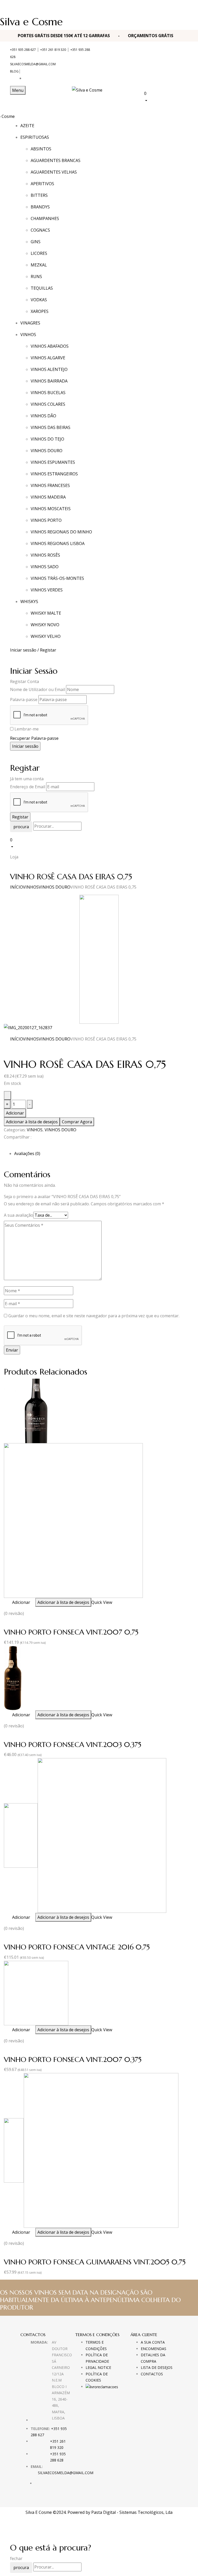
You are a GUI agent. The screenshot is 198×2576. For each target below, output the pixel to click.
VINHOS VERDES (47, 590)
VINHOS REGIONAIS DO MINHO (61, 532)
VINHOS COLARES (48, 404)
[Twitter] (9, 1146)
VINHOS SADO (45, 567)
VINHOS (31, 887)
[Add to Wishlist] (7, 1095)
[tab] (104, 1153)
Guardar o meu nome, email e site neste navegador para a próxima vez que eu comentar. (94, 1316)
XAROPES (40, 311)
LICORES (39, 253)
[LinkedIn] (12, 1146)
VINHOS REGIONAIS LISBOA (58, 543)
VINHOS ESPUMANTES (53, 462)
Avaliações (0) (27, 1153)
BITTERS (39, 195)
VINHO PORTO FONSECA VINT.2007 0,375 (73, 2059)
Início (16, 887)
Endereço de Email (28, 787)
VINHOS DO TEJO (47, 439)
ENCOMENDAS (154, 2349)
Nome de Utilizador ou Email (38, 689)
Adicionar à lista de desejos (32, 1122)
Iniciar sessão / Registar (33, 650)
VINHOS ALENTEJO (49, 369)
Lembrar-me (27, 729)
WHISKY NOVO (45, 625)
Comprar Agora (77, 1122)
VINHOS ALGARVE (48, 358)
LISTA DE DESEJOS (157, 2367)
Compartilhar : (18, 1137)
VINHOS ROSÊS (45, 555)
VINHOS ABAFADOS (50, 346)
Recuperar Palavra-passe (34, 738)
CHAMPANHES (45, 218)
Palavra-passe (24, 700)
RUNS (36, 277)
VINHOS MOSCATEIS (51, 509)
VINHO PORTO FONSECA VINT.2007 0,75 (71, 1632)
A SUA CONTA (153, 2342)
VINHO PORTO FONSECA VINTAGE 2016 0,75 (77, 1947)
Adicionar (15, 1113)
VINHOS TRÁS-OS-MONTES (57, 578)
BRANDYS (40, 207)
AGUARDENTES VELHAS (54, 172)
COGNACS (40, 230)
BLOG (14, 71)
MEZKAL (39, 265)
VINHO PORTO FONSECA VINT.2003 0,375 (73, 1745)
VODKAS (39, 300)
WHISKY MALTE (46, 613)
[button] (166, 97)
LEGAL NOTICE (98, 2367)
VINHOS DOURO (47, 451)
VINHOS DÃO (43, 416)
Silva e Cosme (31, 22)
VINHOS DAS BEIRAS (51, 427)
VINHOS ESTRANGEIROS (54, 474)
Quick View (102, 1602)
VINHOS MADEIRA (48, 497)
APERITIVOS (42, 184)
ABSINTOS (41, 149)
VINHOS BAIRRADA (49, 381)
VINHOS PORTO (46, 520)
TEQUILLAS (42, 288)
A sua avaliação (19, 1215)
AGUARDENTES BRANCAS (56, 160)
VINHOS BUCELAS (48, 393)
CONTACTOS (152, 2374)
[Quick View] (10, 1602)
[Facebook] (5, 1146)
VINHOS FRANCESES (50, 485)
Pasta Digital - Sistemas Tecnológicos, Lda (132, 2512)
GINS (36, 242)
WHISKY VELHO (46, 636)
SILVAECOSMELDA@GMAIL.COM (33, 64)
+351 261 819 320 (53, 50)
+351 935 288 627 (23, 50)
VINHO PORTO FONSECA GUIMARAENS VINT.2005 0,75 (95, 2262)
